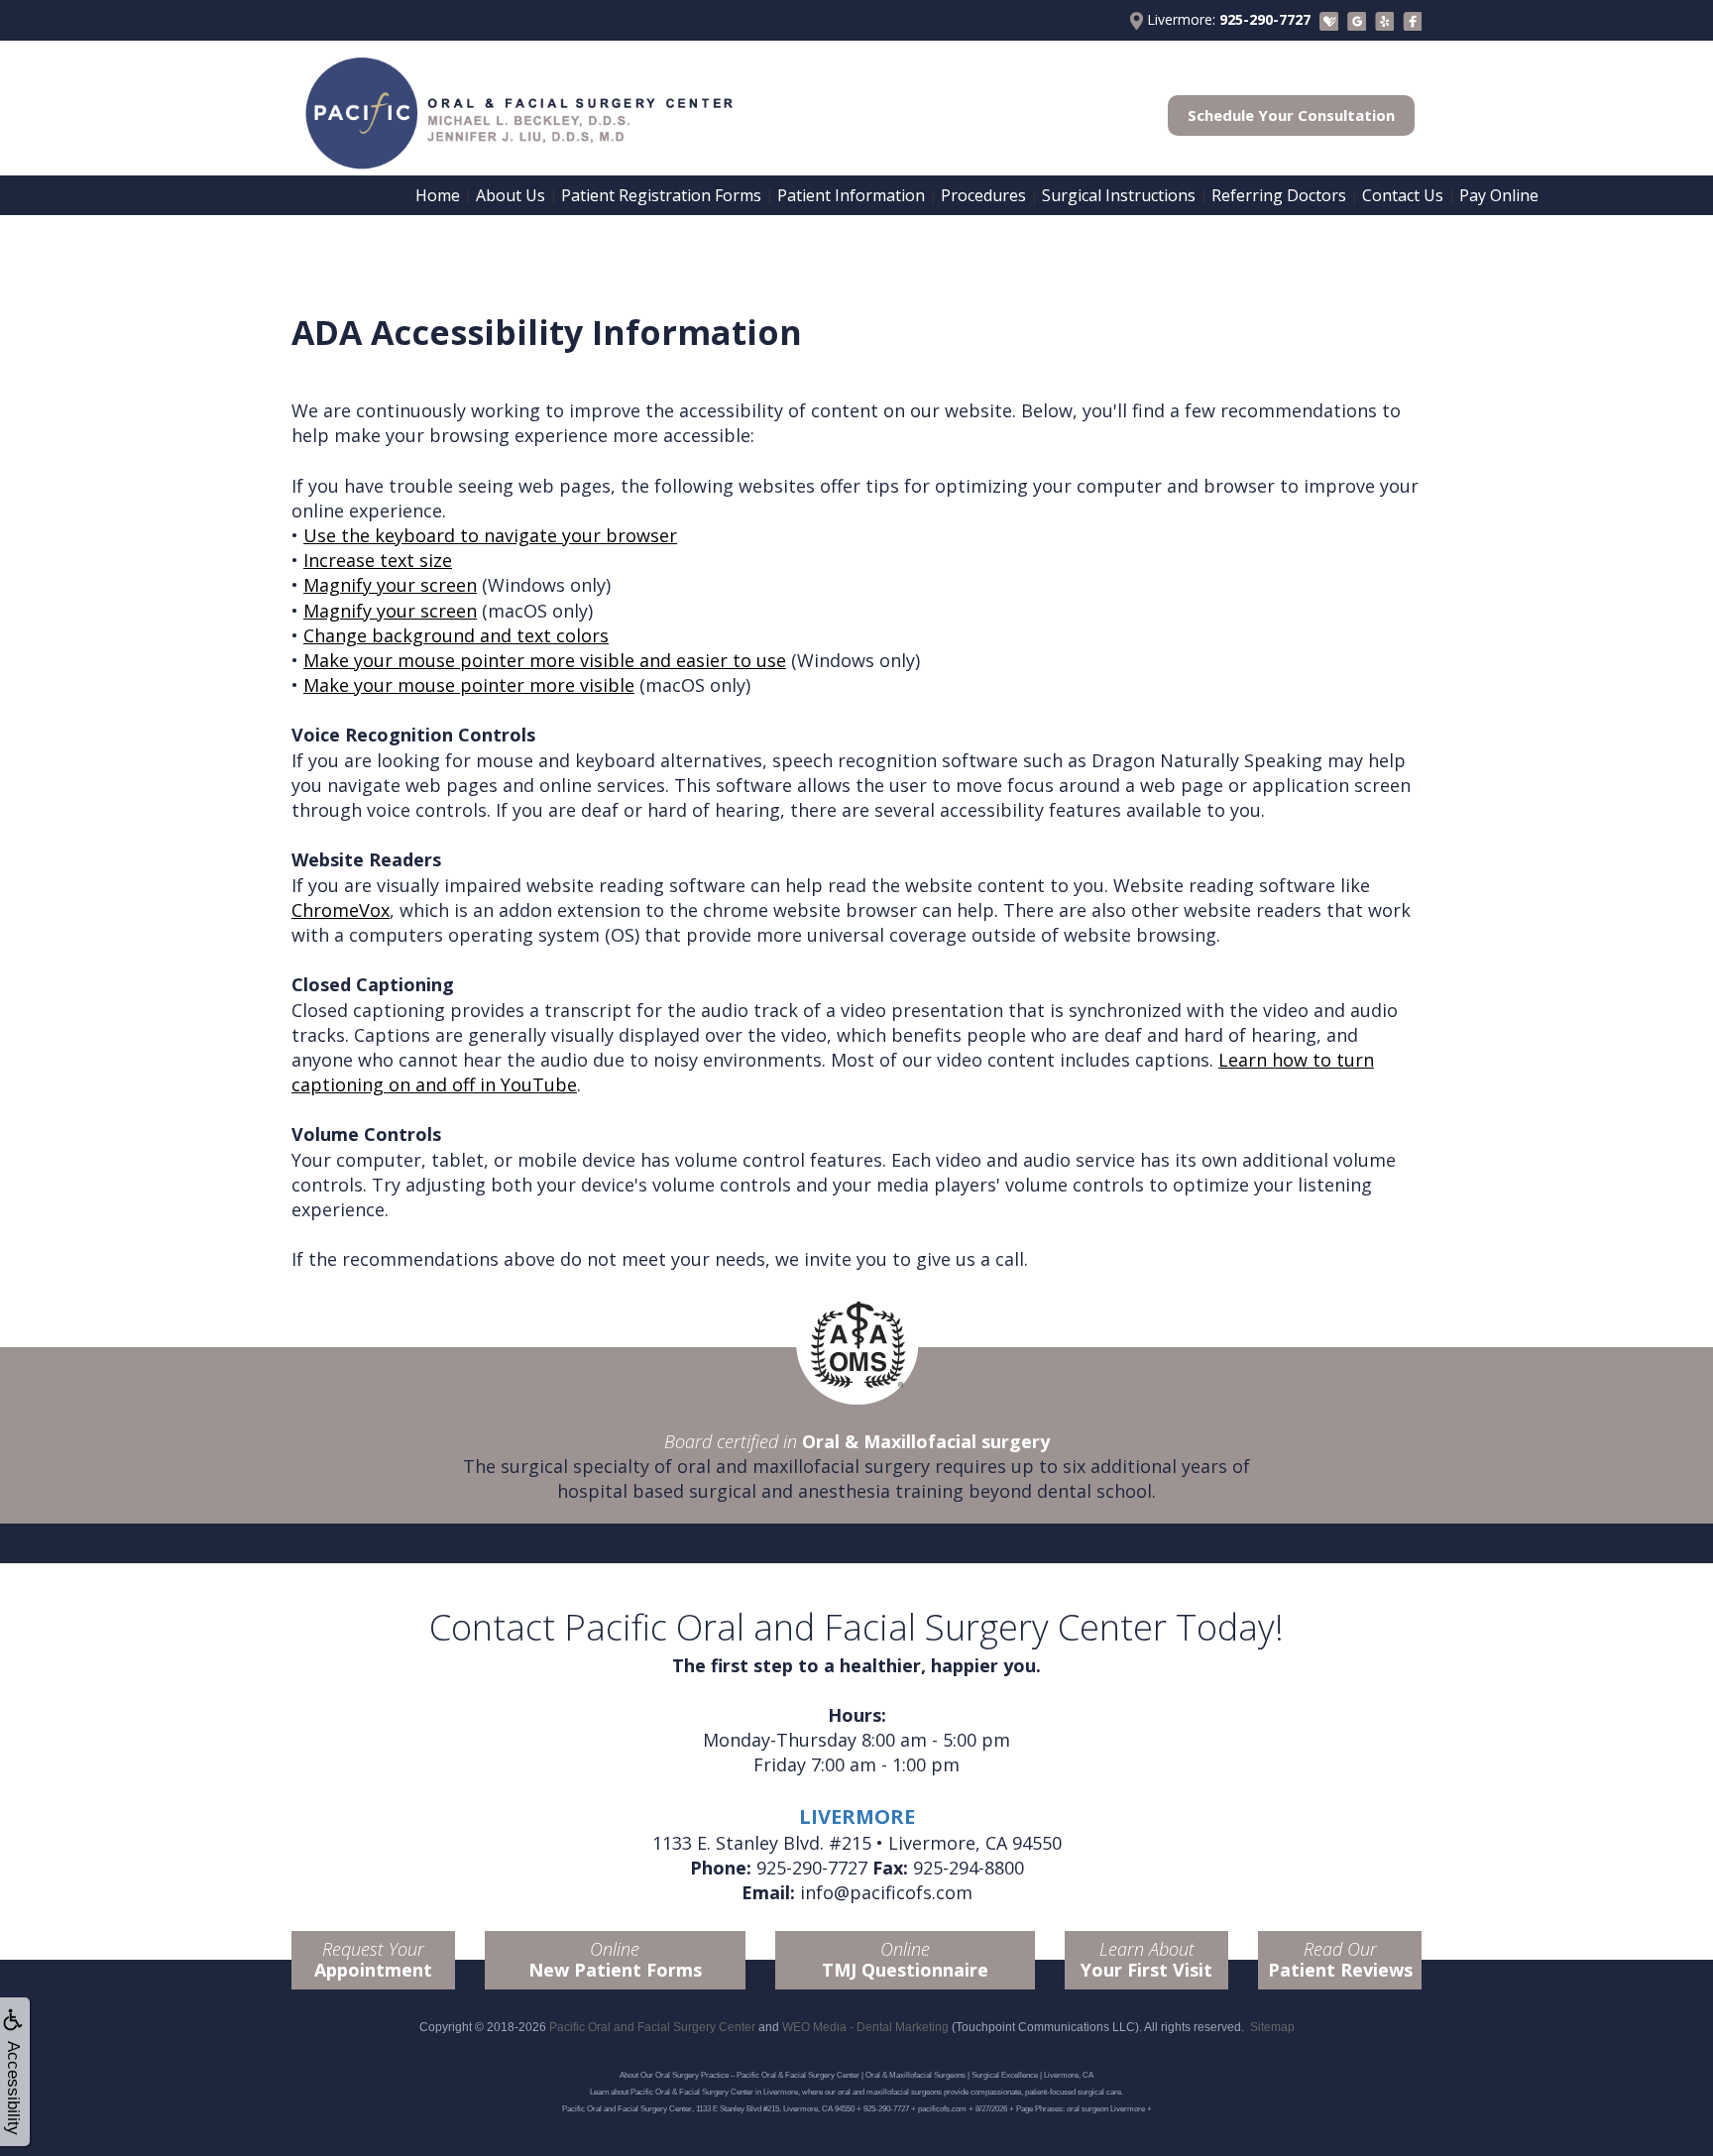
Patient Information (851, 195)
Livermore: (1227, 19)
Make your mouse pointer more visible (469, 685)
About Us (511, 195)
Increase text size (378, 560)
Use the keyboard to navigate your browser (490, 535)
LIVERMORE (857, 1816)
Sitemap (1272, 2027)
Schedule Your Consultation (1291, 115)
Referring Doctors (1279, 195)
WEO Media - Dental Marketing (865, 2027)
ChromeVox (341, 910)
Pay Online (1499, 195)
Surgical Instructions (1119, 195)
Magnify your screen (390, 585)
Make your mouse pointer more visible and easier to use (545, 660)
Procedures (983, 195)
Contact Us (1403, 195)
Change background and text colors (456, 635)
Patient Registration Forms (661, 195)
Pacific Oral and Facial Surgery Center (652, 2027)
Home (438, 195)
